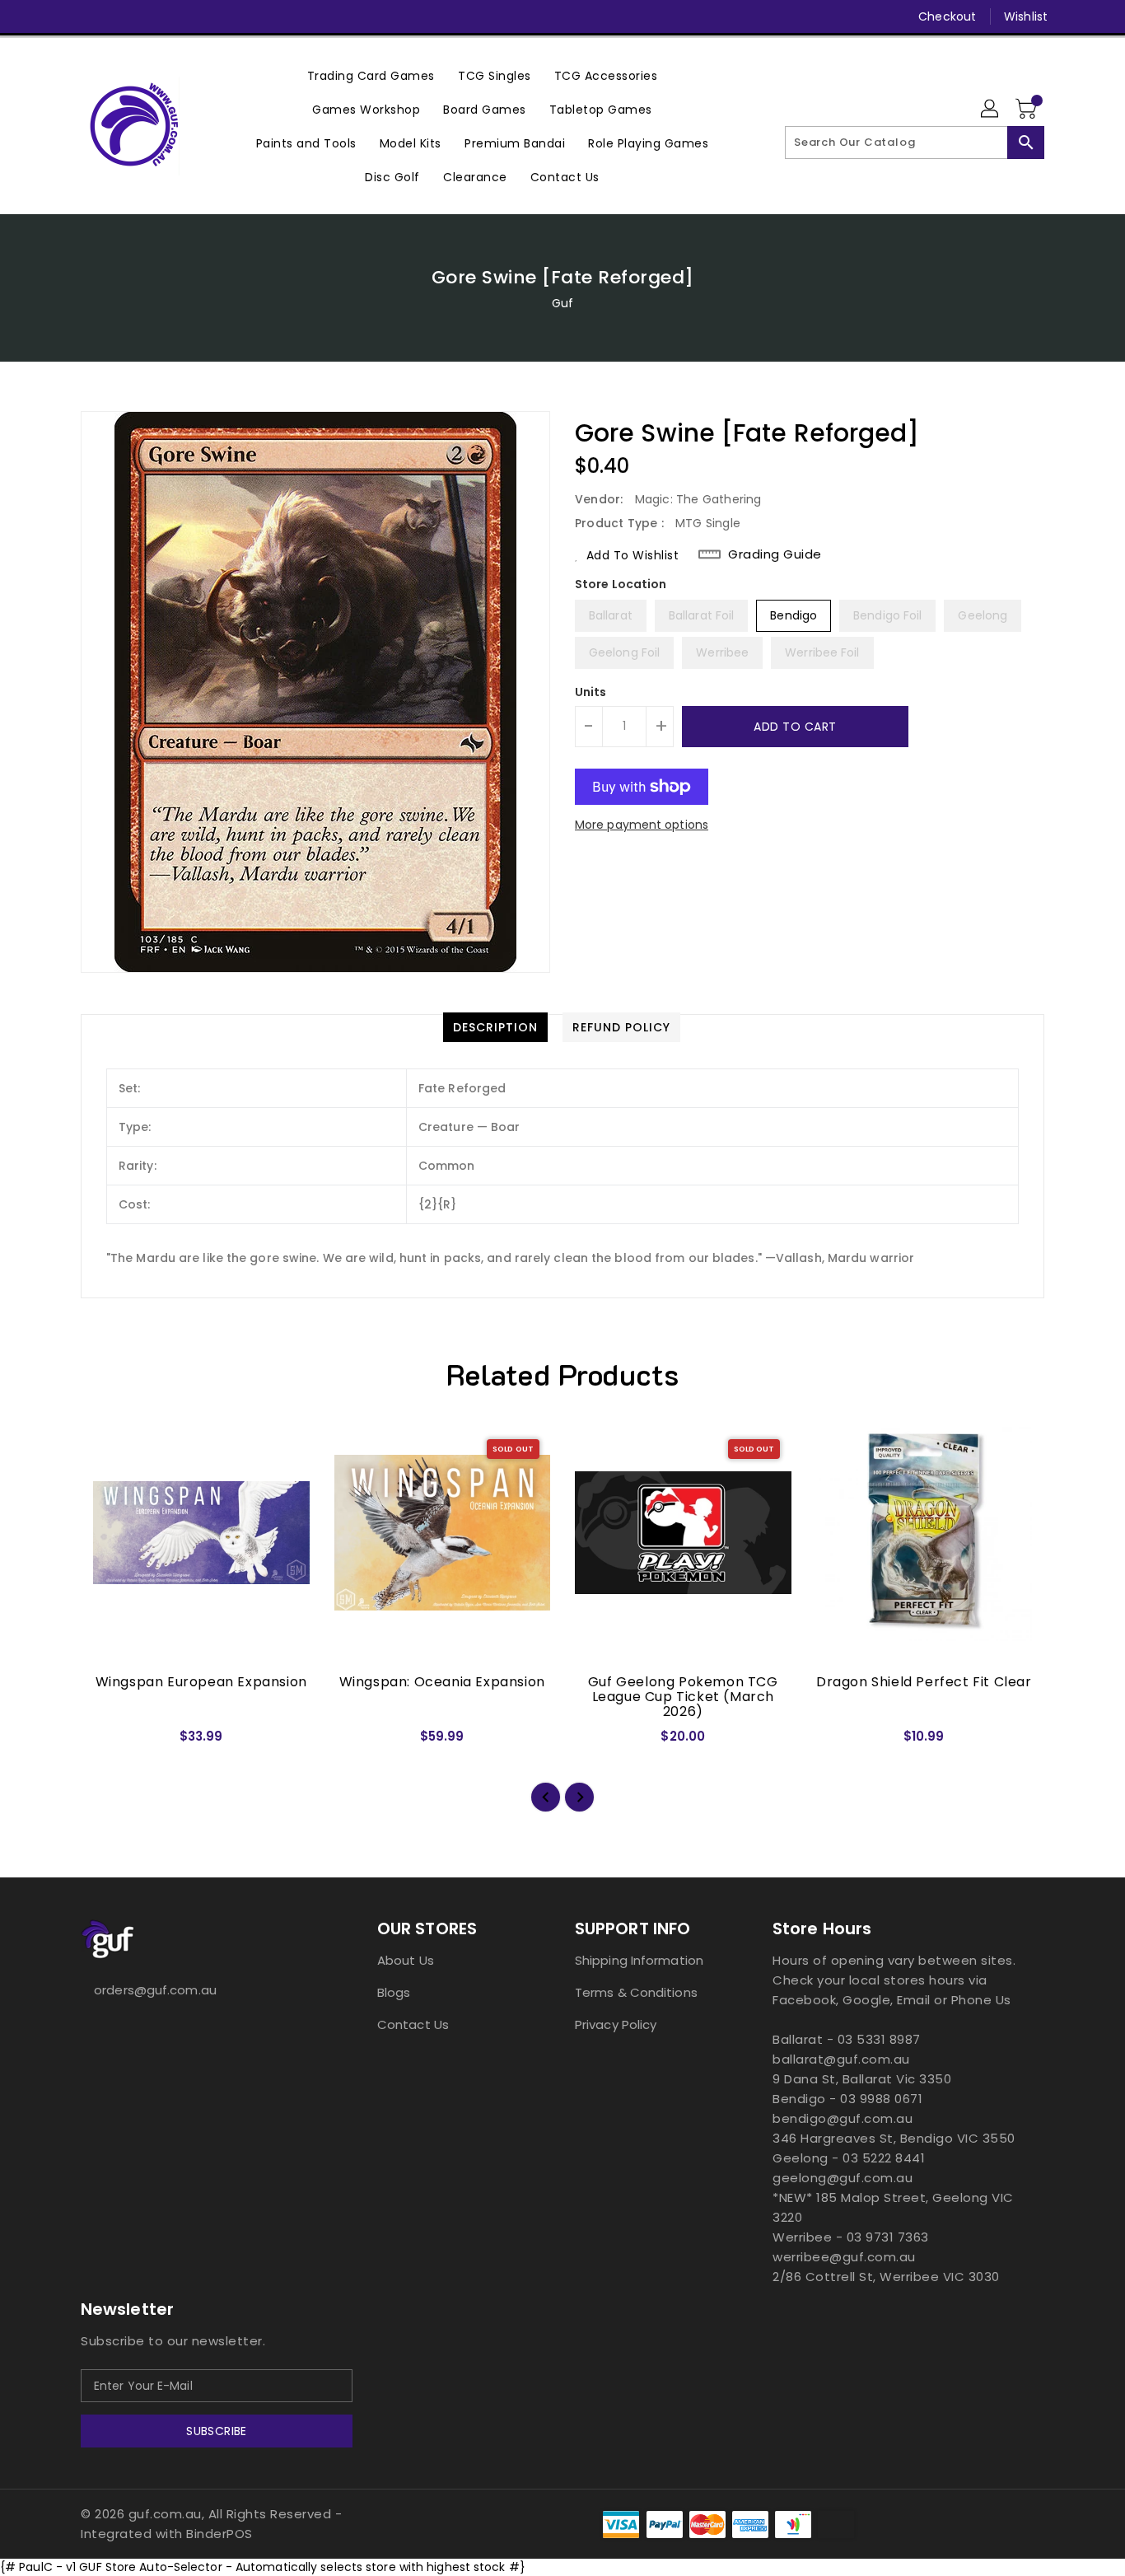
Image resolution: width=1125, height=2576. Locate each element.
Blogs (394, 1992)
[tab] (495, 1027)
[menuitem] (371, 75)
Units (591, 692)
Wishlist (1026, 16)
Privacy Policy (616, 2024)
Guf (562, 303)
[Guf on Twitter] (89, 16)
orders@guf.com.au (155, 1990)
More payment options (642, 825)
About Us (406, 1960)
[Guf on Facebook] (58, 16)
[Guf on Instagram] (120, 16)
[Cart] (1028, 110)
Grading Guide (775, 554)
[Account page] (991, 110)
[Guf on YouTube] (152, 16)
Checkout (947, 16)
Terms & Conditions (636, 1992)
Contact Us (413, 2024)
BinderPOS (219, 2534)
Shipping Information (639, 1960)
